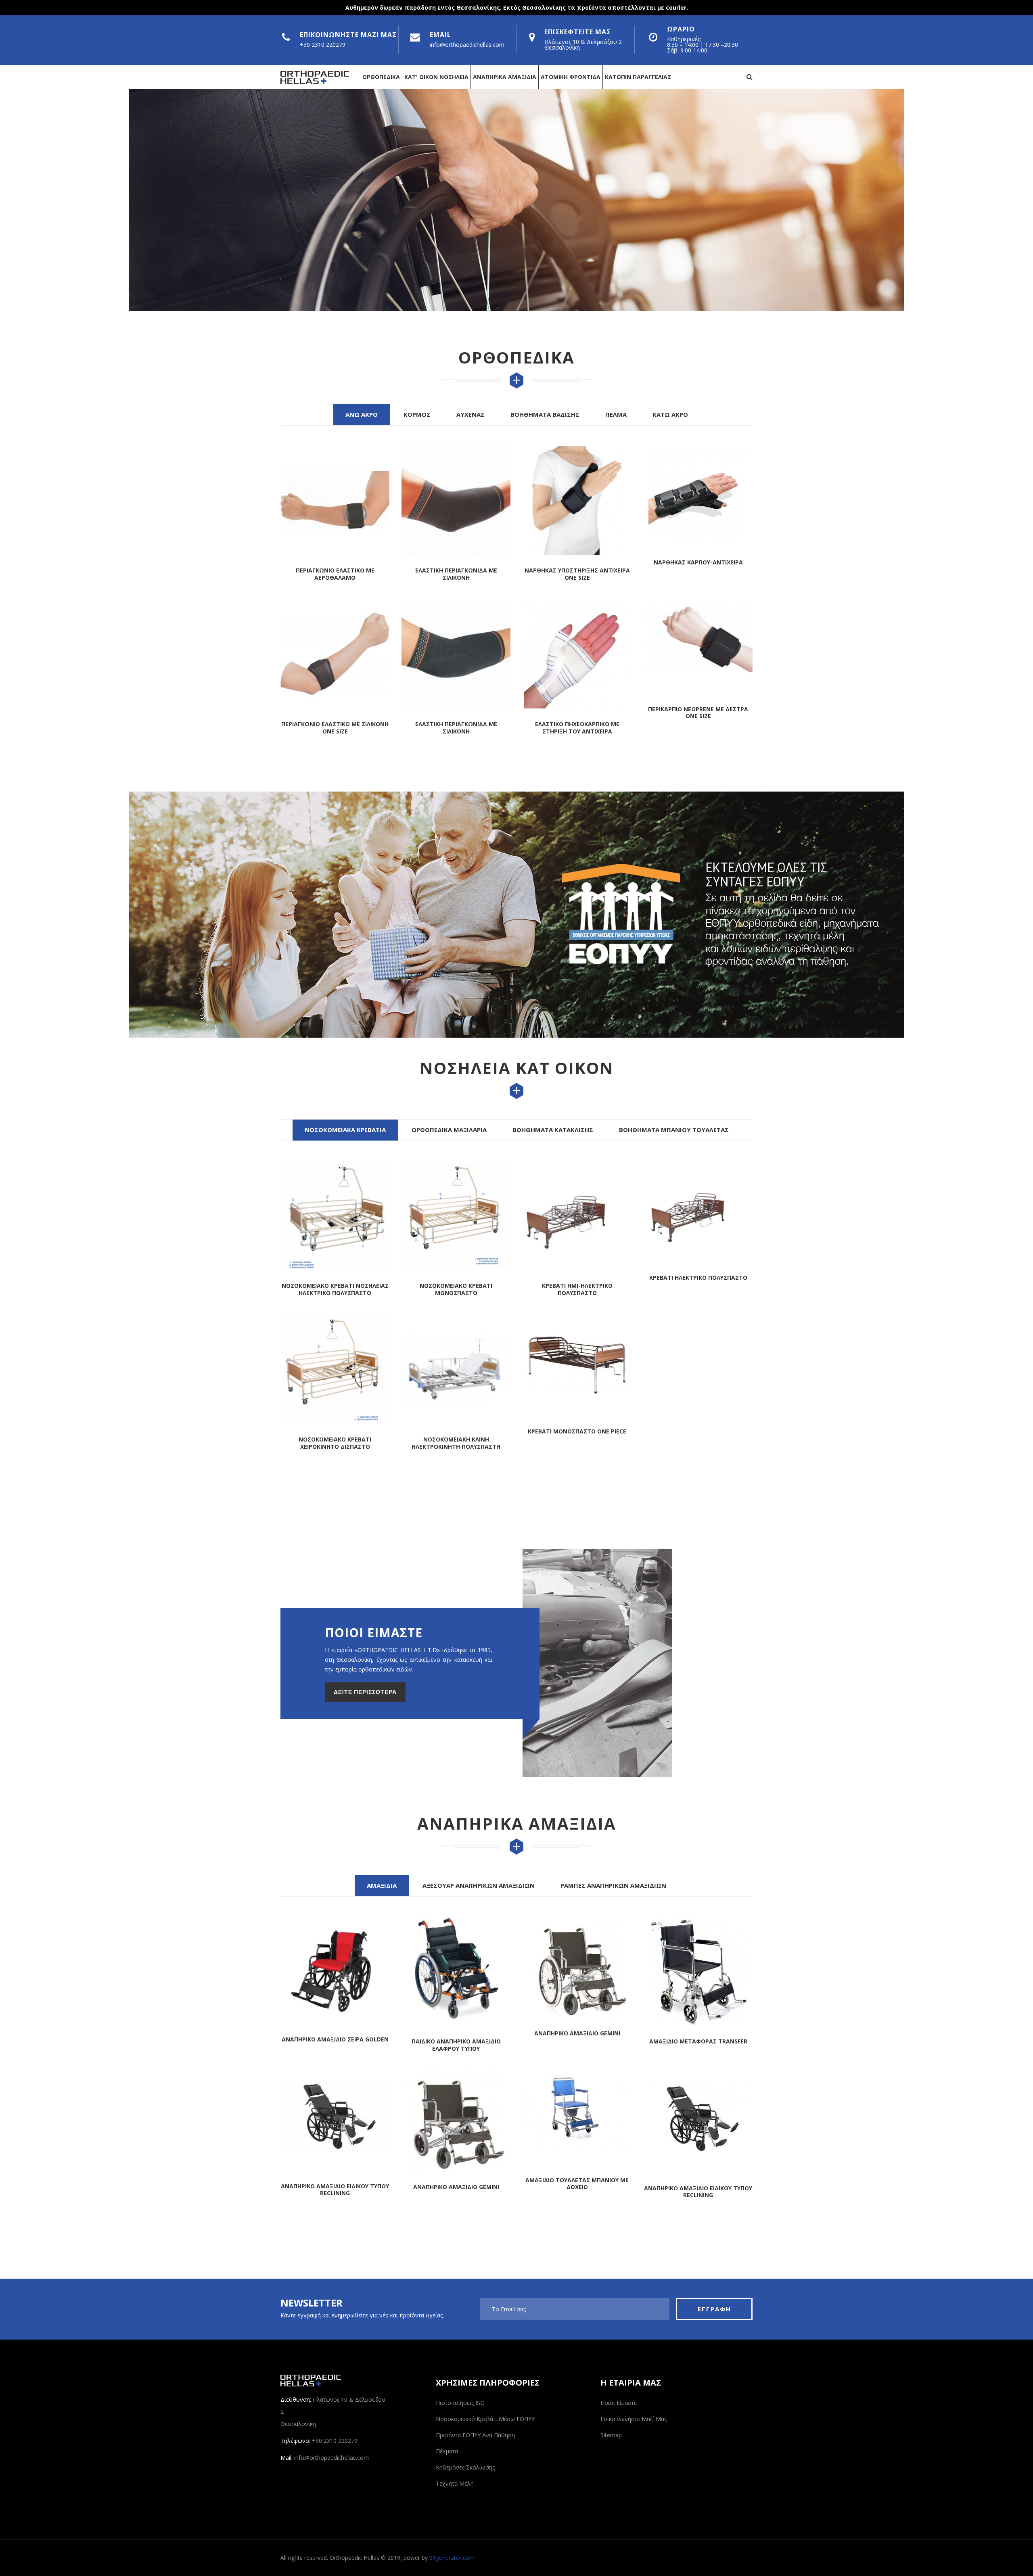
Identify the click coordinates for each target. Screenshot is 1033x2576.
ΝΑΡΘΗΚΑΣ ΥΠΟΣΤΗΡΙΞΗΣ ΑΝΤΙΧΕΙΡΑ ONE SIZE (456, 574)
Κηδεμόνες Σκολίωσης (465, 2467)
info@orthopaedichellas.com (467, 45)
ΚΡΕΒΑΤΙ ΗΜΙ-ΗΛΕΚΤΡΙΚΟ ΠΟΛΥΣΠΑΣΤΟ (577, 1289)
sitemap (611, 2435)
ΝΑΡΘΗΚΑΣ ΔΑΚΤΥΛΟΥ (698, 562)
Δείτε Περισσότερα (365, 1692)
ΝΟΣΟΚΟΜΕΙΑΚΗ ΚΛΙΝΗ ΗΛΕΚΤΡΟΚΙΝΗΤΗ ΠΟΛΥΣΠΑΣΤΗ (456, 1443)
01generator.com (452, 2558)
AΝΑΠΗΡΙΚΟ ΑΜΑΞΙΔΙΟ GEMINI (335, 2187)
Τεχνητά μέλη (455, 2483)
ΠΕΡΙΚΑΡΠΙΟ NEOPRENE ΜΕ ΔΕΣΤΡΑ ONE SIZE (577, 713)
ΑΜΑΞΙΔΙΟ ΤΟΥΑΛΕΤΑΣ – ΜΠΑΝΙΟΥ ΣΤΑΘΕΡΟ (698, 2199)
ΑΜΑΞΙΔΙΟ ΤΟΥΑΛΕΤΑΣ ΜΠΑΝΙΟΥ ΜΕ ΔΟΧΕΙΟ (456, 2184)
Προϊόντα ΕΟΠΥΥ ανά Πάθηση (475, 2435)
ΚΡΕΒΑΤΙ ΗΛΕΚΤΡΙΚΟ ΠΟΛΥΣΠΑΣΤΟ (698, 1278)
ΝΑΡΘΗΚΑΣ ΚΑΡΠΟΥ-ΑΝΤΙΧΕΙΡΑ (577, 562)
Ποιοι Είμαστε (619, 2403)
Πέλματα (447, 2451)
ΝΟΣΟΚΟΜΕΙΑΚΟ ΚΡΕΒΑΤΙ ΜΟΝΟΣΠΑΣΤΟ (456, 1289)
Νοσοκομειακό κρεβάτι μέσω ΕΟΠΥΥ (485, 2419)
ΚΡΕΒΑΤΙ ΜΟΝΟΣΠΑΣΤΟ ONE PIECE (577, 1431)
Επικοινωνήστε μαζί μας (634, 2419)
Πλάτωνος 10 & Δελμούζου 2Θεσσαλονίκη (583, 45)
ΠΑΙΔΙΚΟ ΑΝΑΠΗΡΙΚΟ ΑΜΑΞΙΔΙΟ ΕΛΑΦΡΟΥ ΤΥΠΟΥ (335, 2045)
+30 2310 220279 (323, 45)
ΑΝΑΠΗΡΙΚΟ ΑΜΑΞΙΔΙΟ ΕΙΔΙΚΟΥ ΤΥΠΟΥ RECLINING (577, 2192)
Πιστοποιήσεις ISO (460, 2403)
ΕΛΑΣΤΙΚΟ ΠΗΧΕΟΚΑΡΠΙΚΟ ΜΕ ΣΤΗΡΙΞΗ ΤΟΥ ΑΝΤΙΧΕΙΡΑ (456, 728)
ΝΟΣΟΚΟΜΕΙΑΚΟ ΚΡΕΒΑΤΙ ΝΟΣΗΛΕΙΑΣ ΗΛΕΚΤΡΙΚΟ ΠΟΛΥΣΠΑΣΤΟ (335, 1289)
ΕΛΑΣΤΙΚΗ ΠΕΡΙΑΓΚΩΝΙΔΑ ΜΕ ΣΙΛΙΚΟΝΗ (335, 574)
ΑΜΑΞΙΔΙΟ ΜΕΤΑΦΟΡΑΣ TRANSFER (577, 2041)
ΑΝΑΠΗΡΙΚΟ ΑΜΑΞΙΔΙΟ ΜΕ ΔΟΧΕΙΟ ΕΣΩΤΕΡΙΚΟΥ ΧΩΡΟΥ (698, 2045)
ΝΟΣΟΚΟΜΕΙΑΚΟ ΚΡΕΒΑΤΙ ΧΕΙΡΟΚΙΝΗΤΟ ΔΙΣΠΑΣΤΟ (335, 1443)
